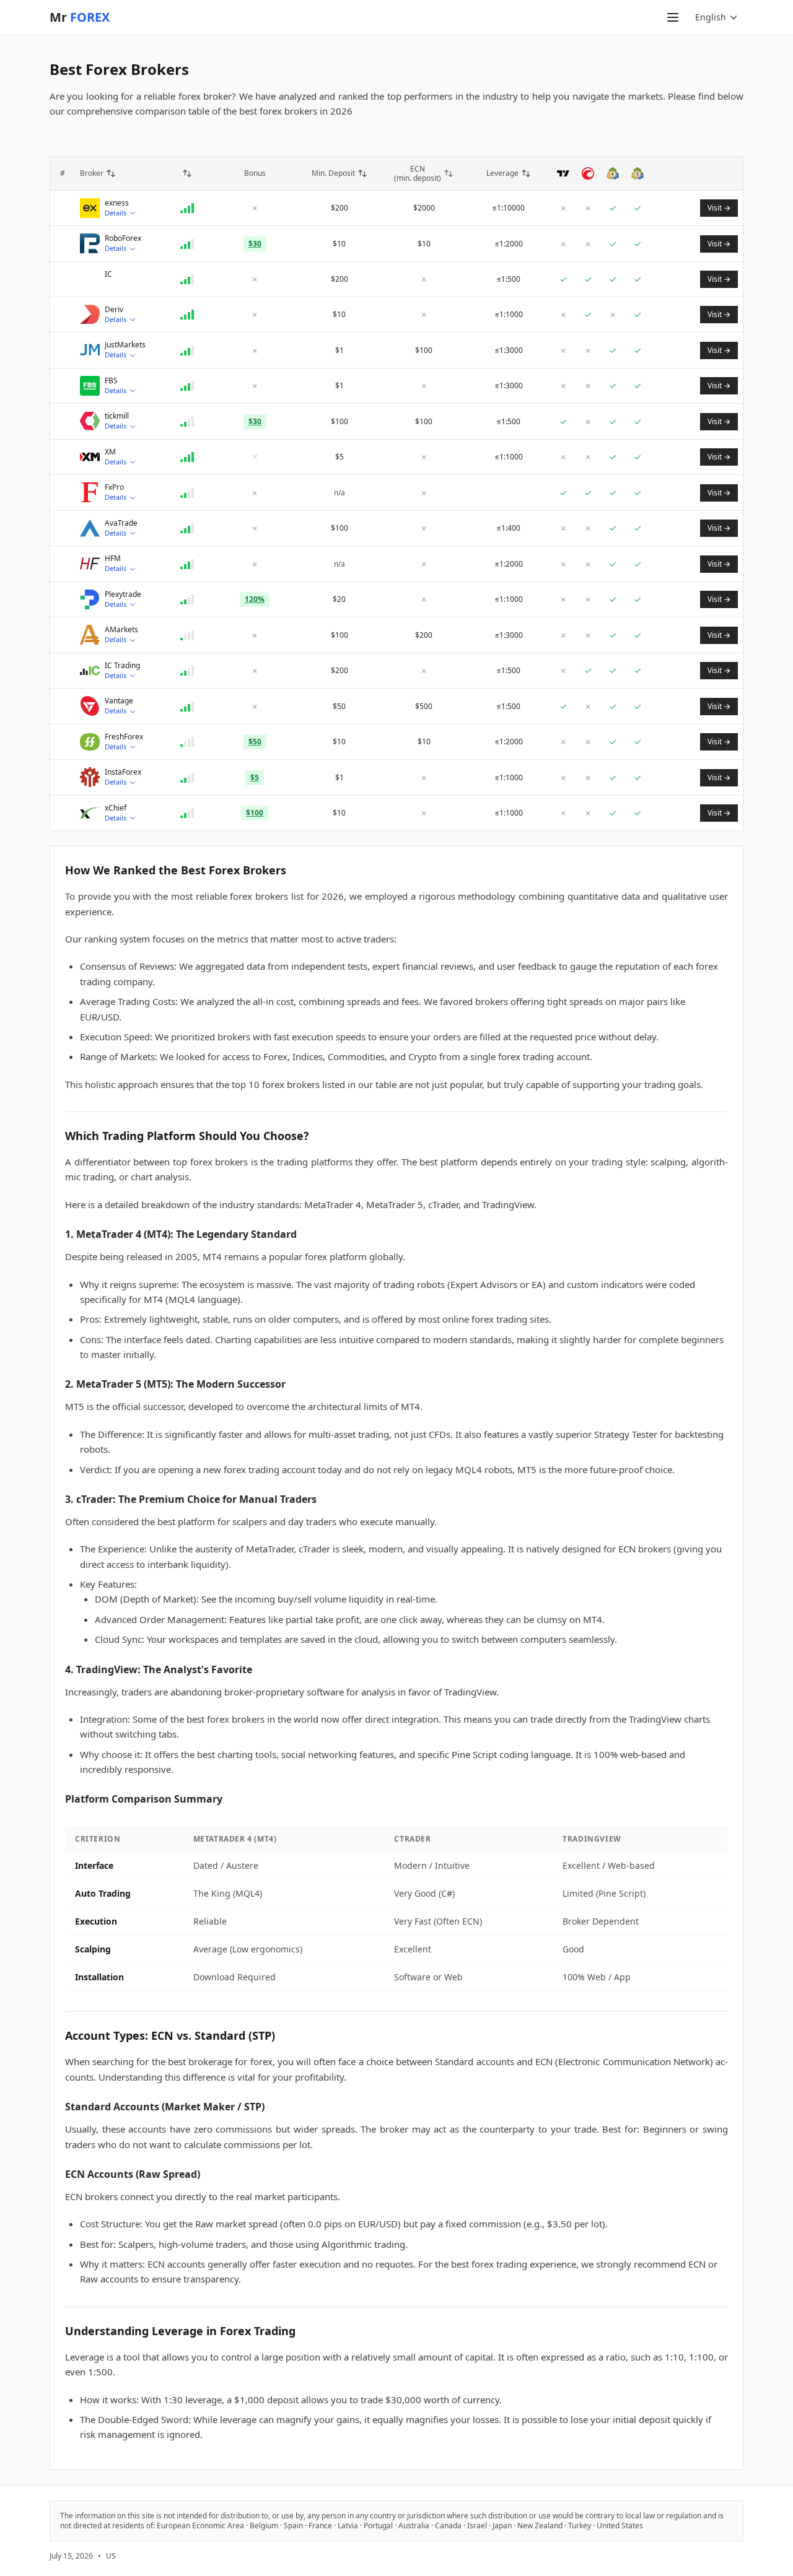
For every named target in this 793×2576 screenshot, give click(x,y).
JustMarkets (125, 345)
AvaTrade (121, 523)
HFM (113, 559)
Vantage (119, 701)
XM (110, 452)
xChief (116, 808)
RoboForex (123, 238)
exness (117, 203)
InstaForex (123, 772)
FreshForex (124, 737)
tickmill (117, 416)
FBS (111, 381)
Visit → (719, 208)
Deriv (114, 310)
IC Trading (122, 666)
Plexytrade (123, 594)
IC (108, 274)
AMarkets (121, 630)
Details (116, 213)
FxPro (114, 487)
